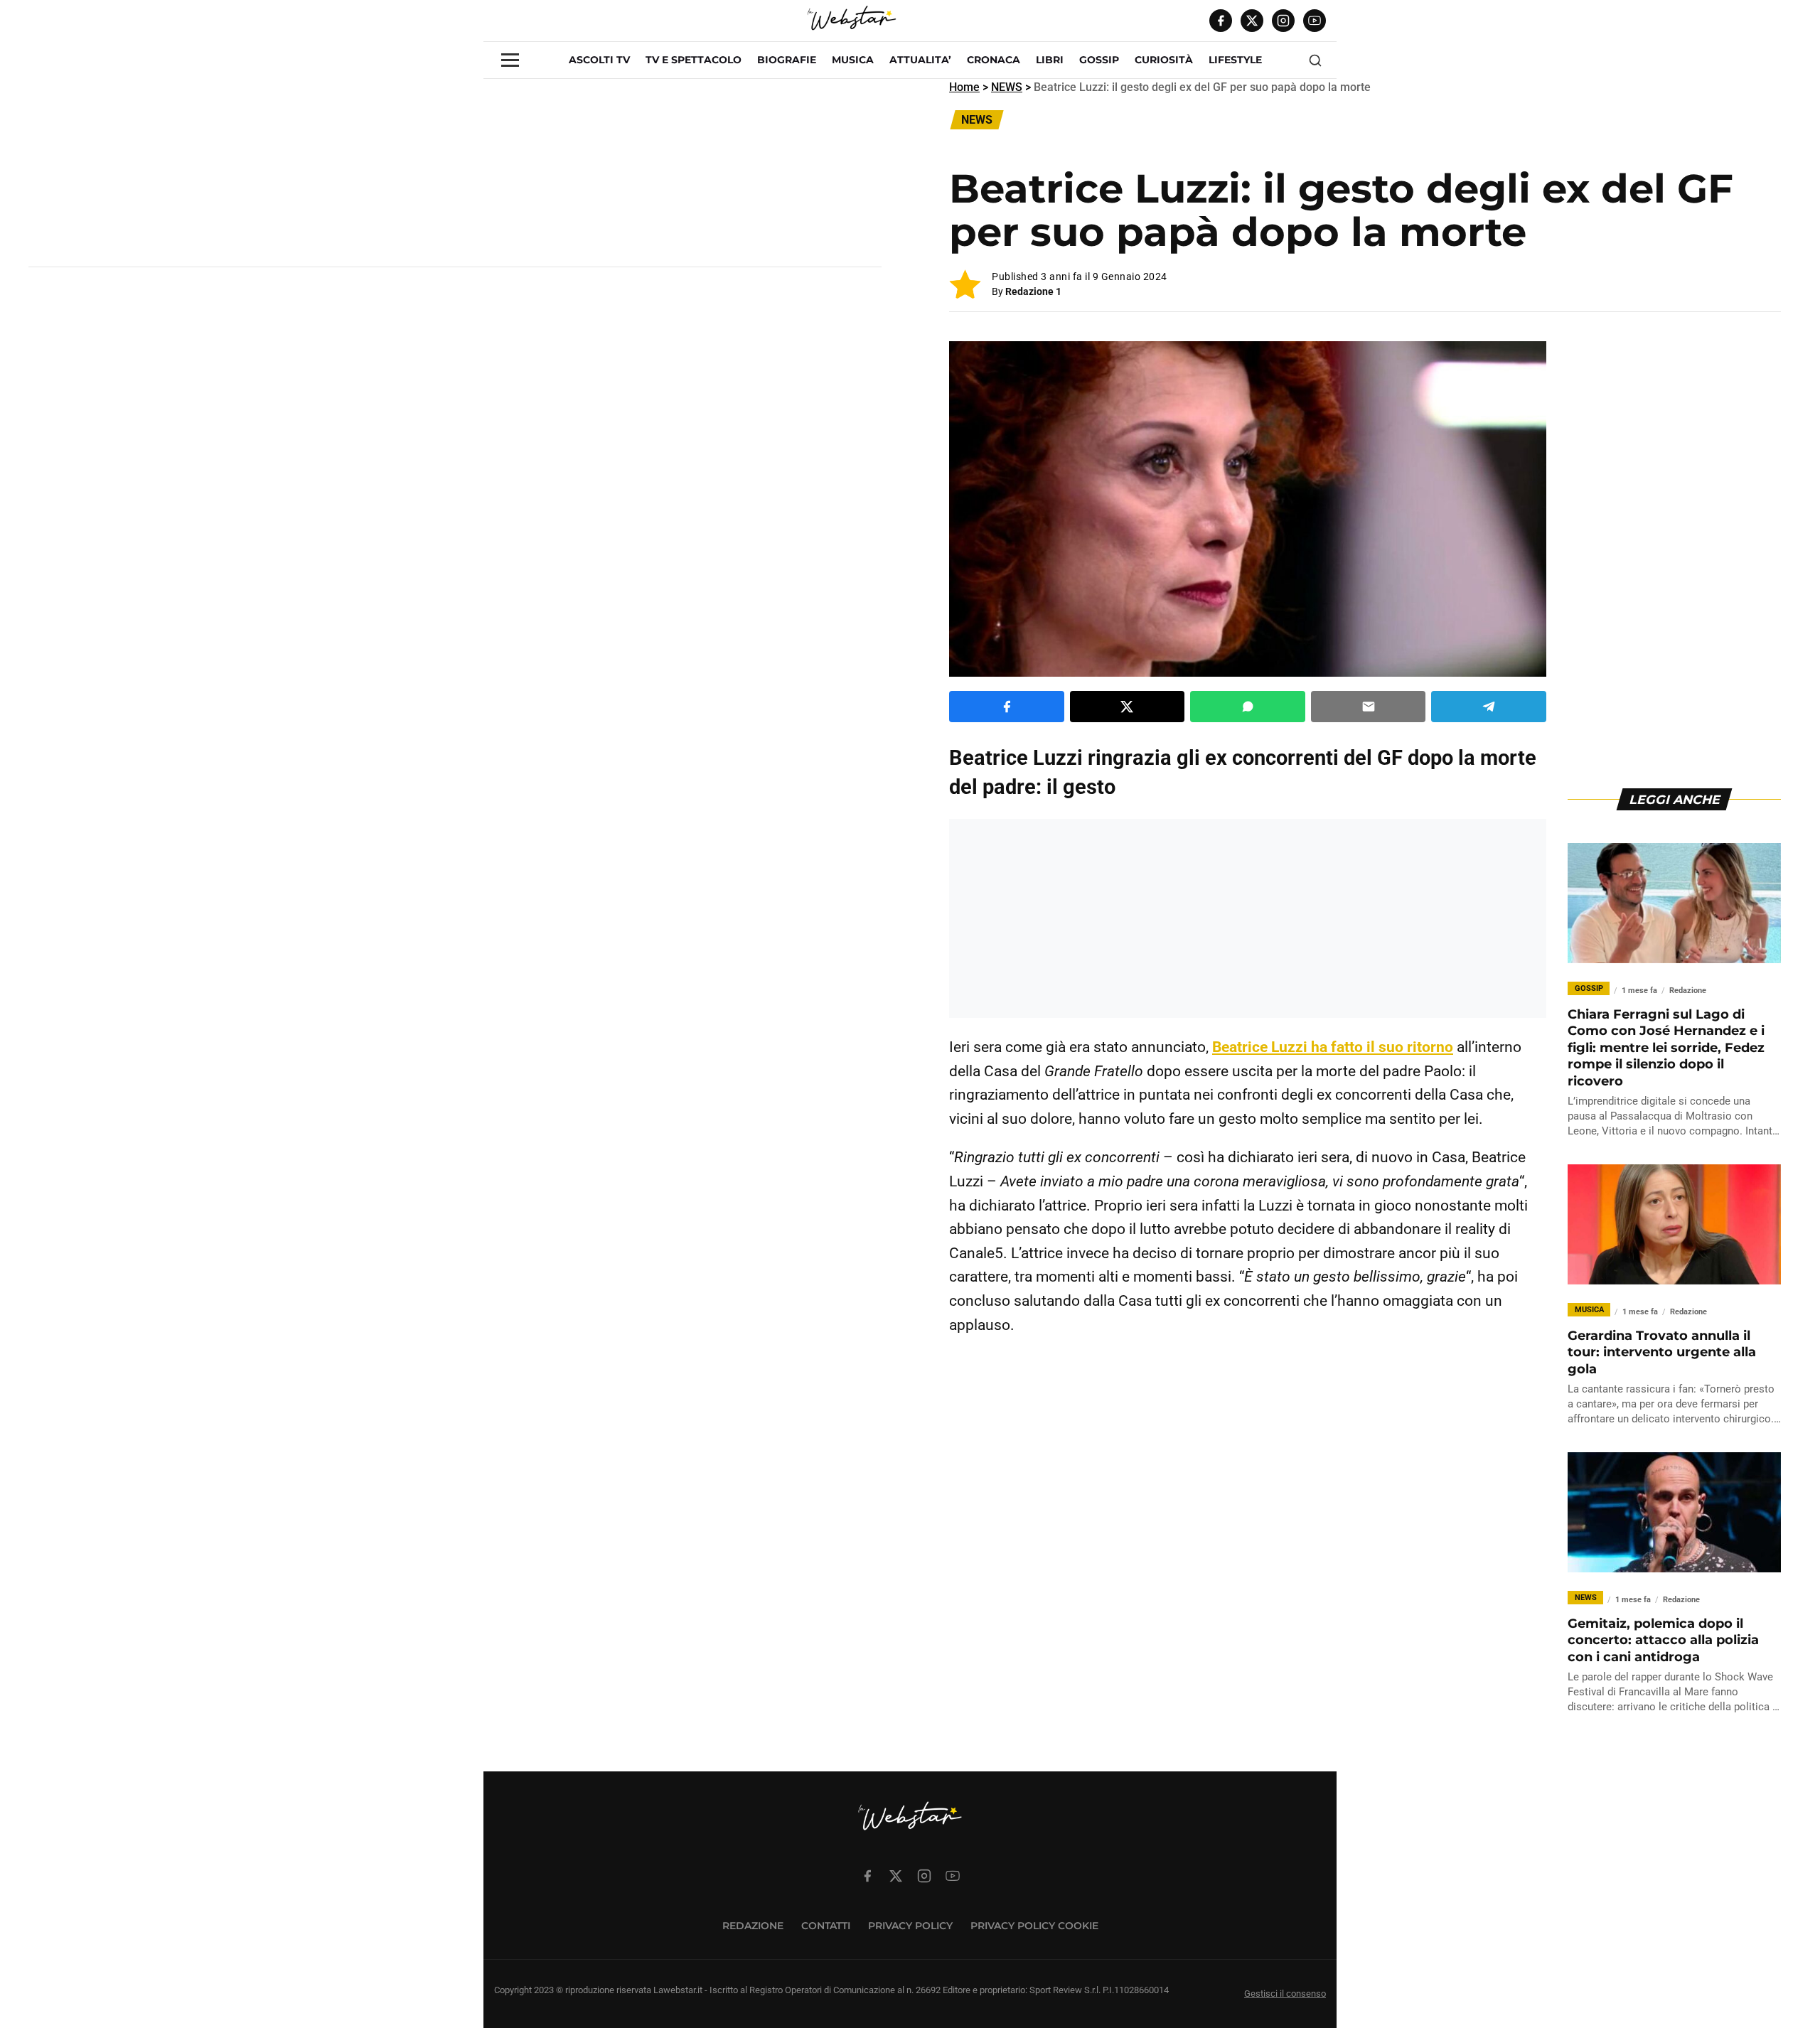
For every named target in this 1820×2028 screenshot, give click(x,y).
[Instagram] (1283, 21)
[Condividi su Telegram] (1489, 707)
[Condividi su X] (1128, 707)
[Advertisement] (455, 178)
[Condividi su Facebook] (1007, 707)
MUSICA (853, 60)
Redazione (753, 1926)
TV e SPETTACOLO (694, 60)
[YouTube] (1315, 21)
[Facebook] (1221, 21)
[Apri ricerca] (1315, 60)
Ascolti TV (599, 60)
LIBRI (1050, 60)
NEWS (1007, 87)
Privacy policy (910, 1926)
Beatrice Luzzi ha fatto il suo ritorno (1333, 1047)
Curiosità (1164, 60)
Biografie (787, 60)
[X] (1252, 21)
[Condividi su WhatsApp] (1248, 707)
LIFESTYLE (1235, 60)
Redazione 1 (1033, 291)
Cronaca (994, 60)
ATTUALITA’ (920, 60)
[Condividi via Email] (1369, 707)
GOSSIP (1099, 60)
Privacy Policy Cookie (1034, 1926)
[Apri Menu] (510, 60)
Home (964, 87)
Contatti (826, 1926)
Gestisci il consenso (1285, 1994)
